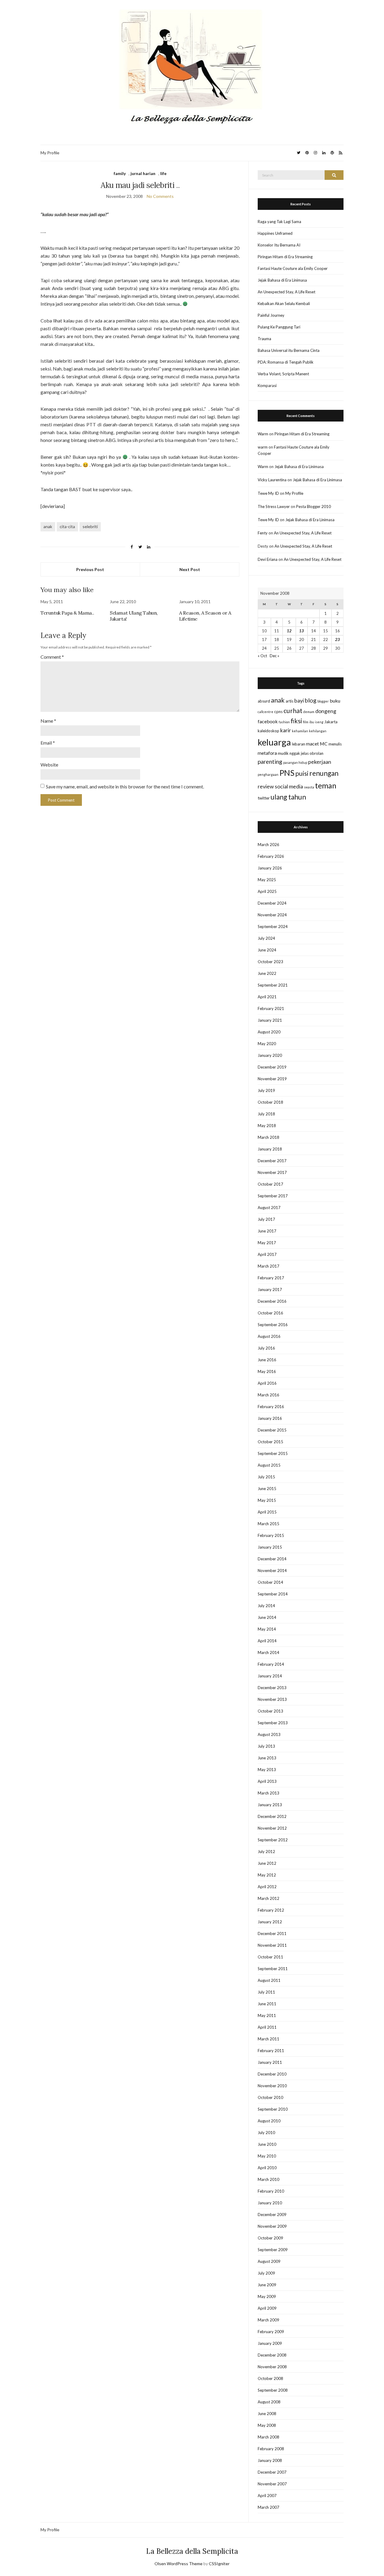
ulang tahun (288, 797)
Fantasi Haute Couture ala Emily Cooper (293, 268)
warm (263, 447)
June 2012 (267, 1863)
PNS (287, 773)
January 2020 (270, 1055)
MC (324, 744)
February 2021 (271, 1008)
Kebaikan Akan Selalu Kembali (284, 304)
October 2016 (270, 1313)
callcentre (265, 712)
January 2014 (270, 1676)
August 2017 (269, 1208)
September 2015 (273, 1453)
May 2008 (267, 2425)
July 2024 (266, 938)
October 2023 (270, 962)
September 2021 (273, 985)
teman (326, 785)
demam (309, 712)
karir (286, 730)
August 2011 (269, 1980)
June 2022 (267, 973)
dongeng (326, 711)
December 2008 (272, 2355)
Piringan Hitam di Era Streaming (285, 257)
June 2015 (267, 1489)
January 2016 (270, 1418)
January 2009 (270, 2343)
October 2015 (270, 1442)
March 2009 (268, 2320)
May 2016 (267, 1371)
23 (337, 639)
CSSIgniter (219, 2564)
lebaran (298, 744)
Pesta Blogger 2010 (313, 506)
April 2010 (267, 2168)
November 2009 (272, 2226)
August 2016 (269, 1336)
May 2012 (267, 1875)
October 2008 (270, 2378)
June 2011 (267, 2004)
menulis (335, 744)
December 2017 (272, 1161)
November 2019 (272, 1079)
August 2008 (269, 2402)
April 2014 (267, 1641)
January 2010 (270, 2203)
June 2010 (267, 2144)
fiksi (296, 721)
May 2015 (267, 1500)
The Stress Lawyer (274, 506)
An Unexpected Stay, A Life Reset (286, 292)
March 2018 (268, 1137)
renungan (324, 773)
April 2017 (267, 1254)
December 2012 (272, 1816)
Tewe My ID (268, 493)
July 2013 (266, 1746)
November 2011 (272, 1945)
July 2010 (266, 2133)
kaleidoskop (268, 731)
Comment (52, 657)
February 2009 (271, 2332)
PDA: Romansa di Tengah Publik (286, 362)
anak (48, 526)
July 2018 (266, 1114)
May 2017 (267, 1243)
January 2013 (270, 1805)
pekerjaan (320, 762)
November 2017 (272, 1172)
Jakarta (331, 722)
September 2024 (273, 927)
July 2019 (266, 1090)
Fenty (263, 533)
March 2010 (268, 2179)
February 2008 (271, 2449)
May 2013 (267, 1770)
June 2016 (267, 1360)
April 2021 (267, 997)
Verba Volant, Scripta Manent (283, 374)
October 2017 (270, 1184)
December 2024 (272, 903)
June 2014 (267, 1617)
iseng (319, 722)
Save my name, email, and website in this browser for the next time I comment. (125, 786)
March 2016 (268, 1395)
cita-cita (67, 526)
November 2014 (272, 1571)
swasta (309, 787)
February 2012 (271, 1910)
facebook (268, 721)
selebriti (90, 526)
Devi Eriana (268, 559)
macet (312, 744)
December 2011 (272, 1934)
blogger (323, 701)
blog (311, 700)
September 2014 (273, 1594)
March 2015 (268, 1524)
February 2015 (271, 1535)
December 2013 (272, 1688)
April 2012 (267, 1887)
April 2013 (267, 1781)
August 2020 (269, 1032)
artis (289, 701)
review (266, 786)
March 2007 (268, 2507)
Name (48, 721)
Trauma (264, 339)
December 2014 (272, 1559)
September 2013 (273, 1723)
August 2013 (269, 1734)
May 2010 (267, 2156)
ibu (312, 722)
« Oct (262, 656)
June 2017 (267, 1231)
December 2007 (272, 2472)
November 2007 (272, 2484)
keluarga (274, 742)
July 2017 (266, 1219)
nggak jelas (299, 753)
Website (49, 765)
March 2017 (268, 1266)
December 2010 (272, 2074)
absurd (264, 701)
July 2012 (266, 1852)
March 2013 (268, 1793)
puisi (302, 773)
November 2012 (272, 1828)
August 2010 (269, 2121)
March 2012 (268, 1898)
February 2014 (271, 1664)
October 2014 (270, 1582)
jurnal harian (143, 173)
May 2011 (267, 2015)
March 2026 (268, 845)
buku (335, 701)
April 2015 (267, 1512)
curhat (293, 711)
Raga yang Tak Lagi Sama (279, 222)
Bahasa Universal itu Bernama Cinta (289, 350)
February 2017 (271, 1278)
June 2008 (267, 2414)
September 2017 (273, 1196)
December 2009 (272, 2215)
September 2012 (273, 1840)
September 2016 (273, 1325)
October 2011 (270, 1957)
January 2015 (270, 1547)
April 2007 (267, 2496)
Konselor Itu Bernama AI (279, 245)
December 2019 (272, 1067)
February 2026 (271, 856)
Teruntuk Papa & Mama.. (67, 613)
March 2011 (268, 2039)
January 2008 (270, 2460)
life (163, 173)
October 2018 (270, 1102)
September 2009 (273, 2250)
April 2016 (267, 1383)
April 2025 (267, 891)
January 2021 (270, 1020)
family (120, 173)
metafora (267, 753)
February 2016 (271, 1407)
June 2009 (267, 2285)
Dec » (274, 656)
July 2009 (266, 2273)
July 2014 (266, 1606)
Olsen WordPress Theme (178, 2564)
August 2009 (269, 2261)
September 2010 (273, 2109)
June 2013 (267, 1758)
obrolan (316, 753)
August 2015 (269, 1465)
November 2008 (272, 2367)
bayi (299, 701)
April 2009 (267, 2308)
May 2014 (267, 1629)
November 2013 (272, 1699)
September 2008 (273, 2390)
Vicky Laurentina (272, 480)
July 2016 (266, 1348)
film (306, 722)
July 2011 (266, 1992)
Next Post (190, 569)
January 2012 (270, 1922)
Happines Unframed (275, 233)
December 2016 (272, 1301)
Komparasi (267, 385)
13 (301, 631)
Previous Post (90, 569)
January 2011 (270, 2062)
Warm (263, 434)
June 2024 (267, 950)
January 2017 (270, 1290)
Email (48, 743)
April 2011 (267, 2027)
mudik (283, 753)
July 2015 (266, 1477)
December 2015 (272, 1430)
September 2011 (273, 1969)
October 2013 (270, 1711)
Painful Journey (271, 315)
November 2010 (272, 2086)
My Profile (50, 153)
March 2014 (268, 1652)
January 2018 (270, 1149)
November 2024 (272, 915)
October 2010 (270, 2097)
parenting (270, 762)
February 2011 (271, 2051)
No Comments (160, 196)
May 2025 (267, 880)
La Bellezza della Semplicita (192, 2551)
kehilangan (318, 731)
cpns (278, 712)
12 (289, 631)
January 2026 (270, 868)
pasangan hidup (295, 762)
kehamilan (300, 731)
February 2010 (271, 2191)
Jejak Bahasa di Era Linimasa (282, 280)
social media (289, 786)
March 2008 (268, 2437)
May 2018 (267, 1126)
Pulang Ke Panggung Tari (279, 327)
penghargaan (268, 774)
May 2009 (267, 2296)
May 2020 (267, 1044)
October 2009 (270, 2238)
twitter (264, 798)
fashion (284, 722)
